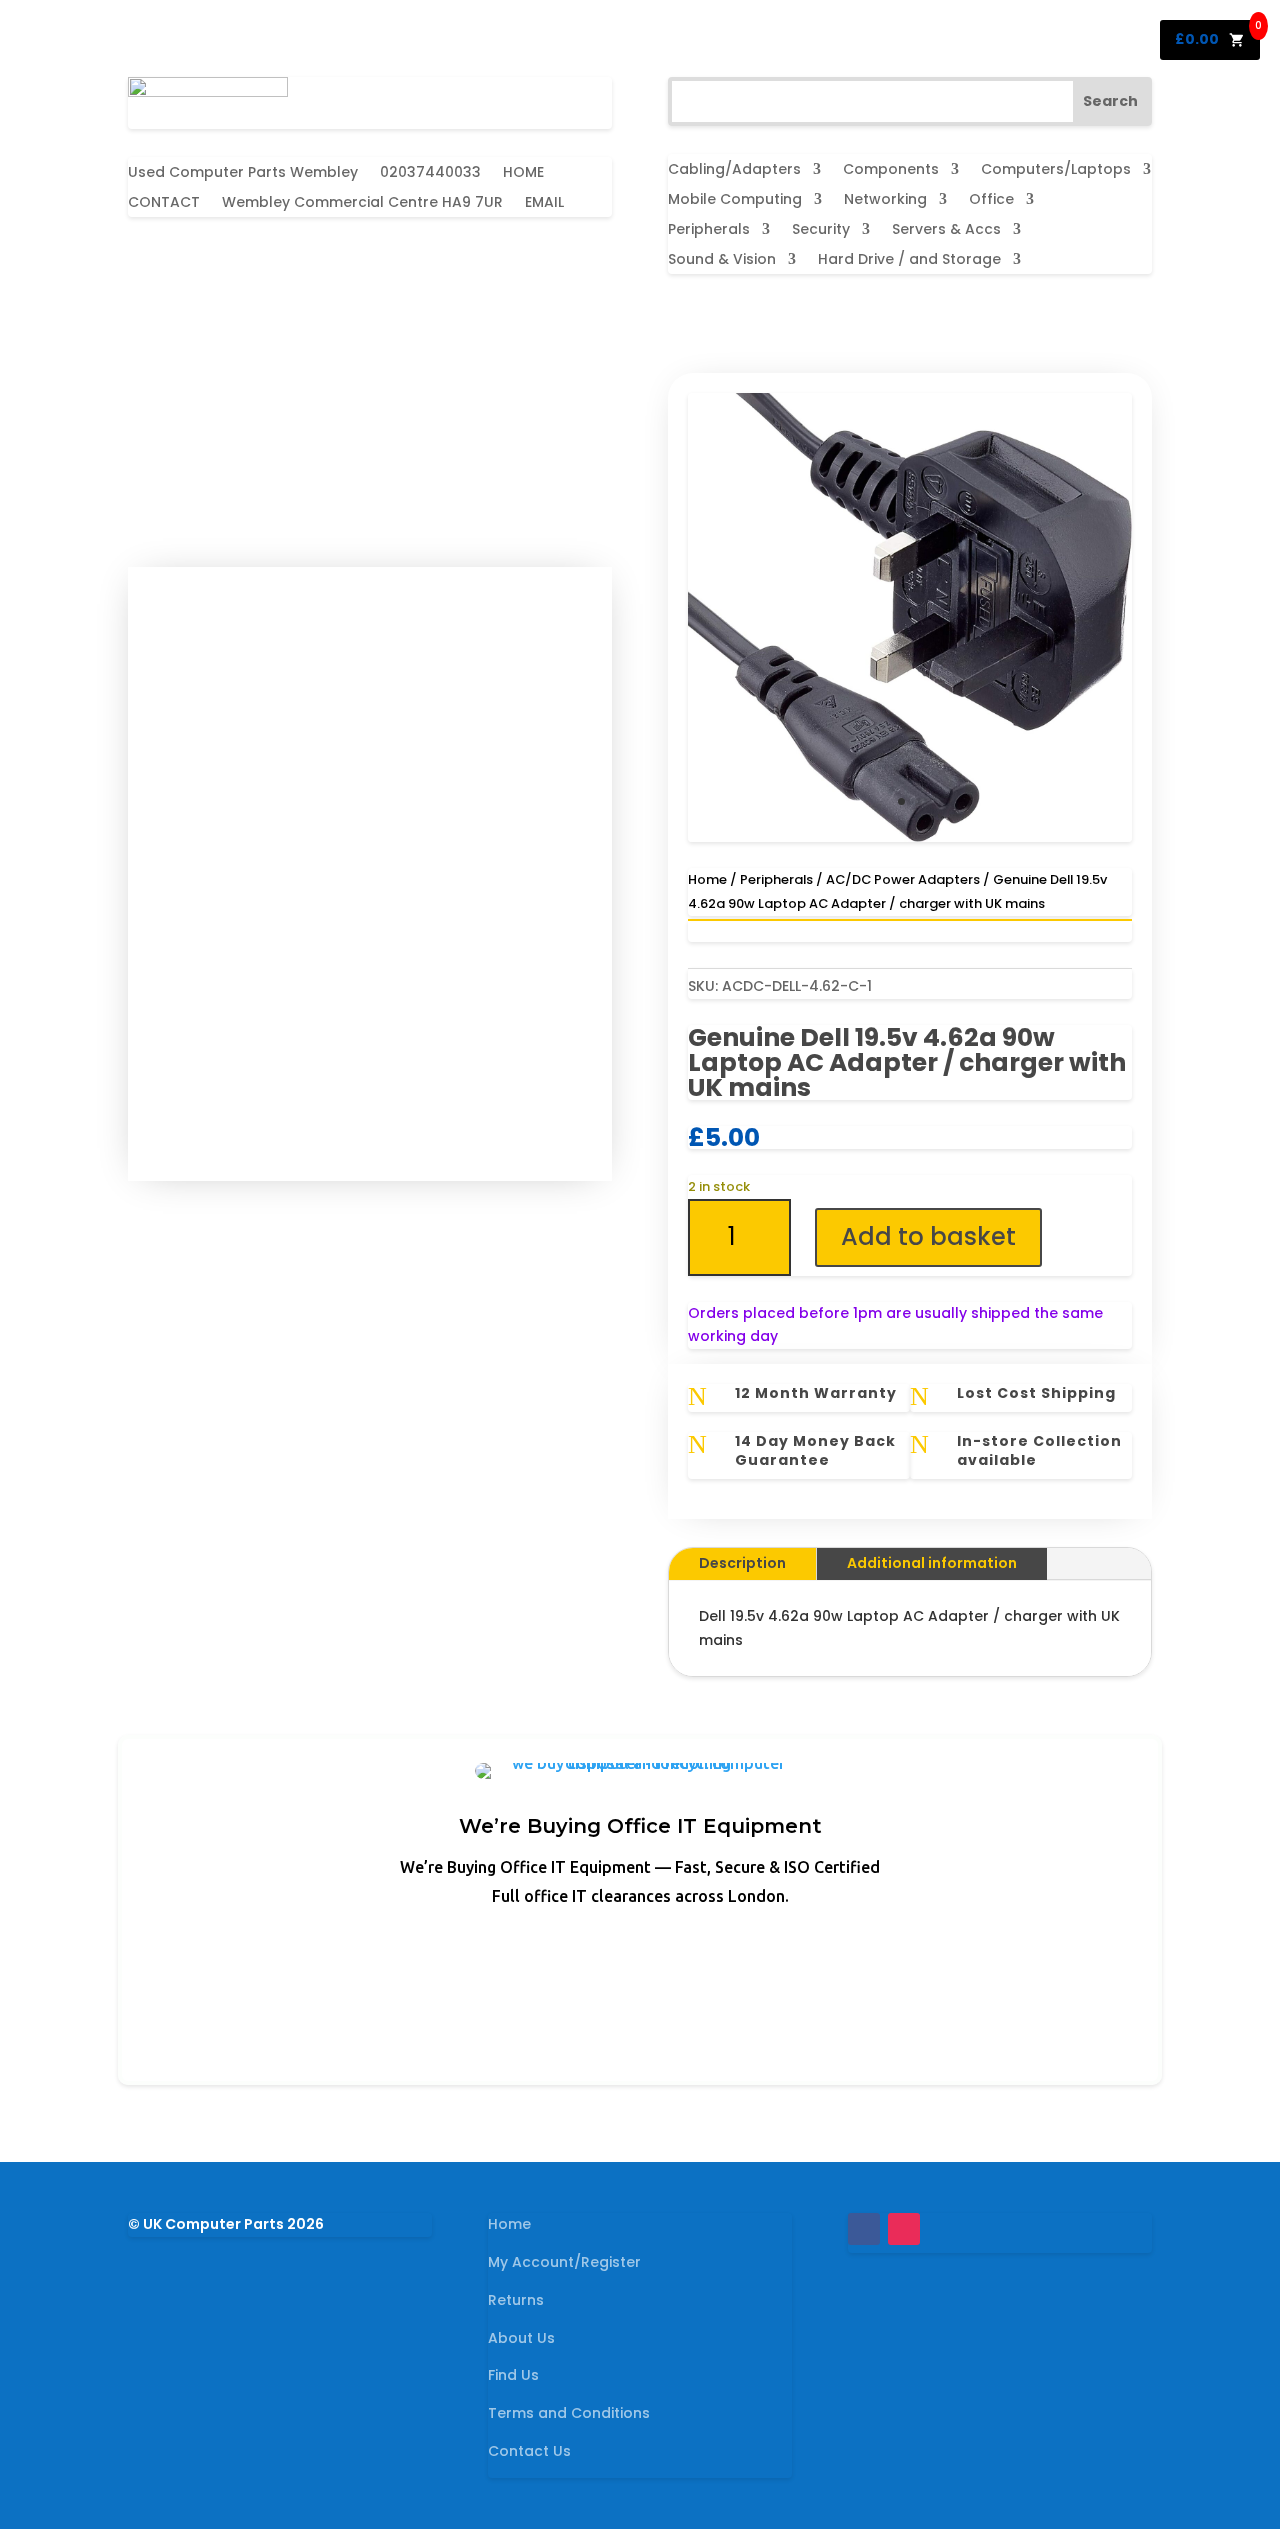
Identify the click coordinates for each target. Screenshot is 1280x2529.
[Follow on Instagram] (904, 2229)
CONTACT (164, 203)
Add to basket (928, 1236)
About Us (521, 2338)
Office (991, 200)
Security (821, 230)
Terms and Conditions (569, 2413)
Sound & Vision (722, 260)
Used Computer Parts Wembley (243, 173)
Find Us (513, 2375)
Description (742, 1563)
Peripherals (709, 230)
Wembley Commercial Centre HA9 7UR (362, 203)
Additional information (932, 1563)
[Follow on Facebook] (864, 2229)
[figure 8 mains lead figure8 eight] (910, 837)
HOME (523, 173)
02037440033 (430, 173)
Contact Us (529, 2451)
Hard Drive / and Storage (909, 260)
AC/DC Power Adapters (903, 879)
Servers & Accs (946, 230)
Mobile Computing (735, 200)
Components (891, 170)
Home (707, 879)
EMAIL (544, 203)
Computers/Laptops (1056, 170)
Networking (885, 200)
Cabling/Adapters (734, 170)
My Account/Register (564, 2262)
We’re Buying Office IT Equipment (640, 1826)
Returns (516, 2300)
